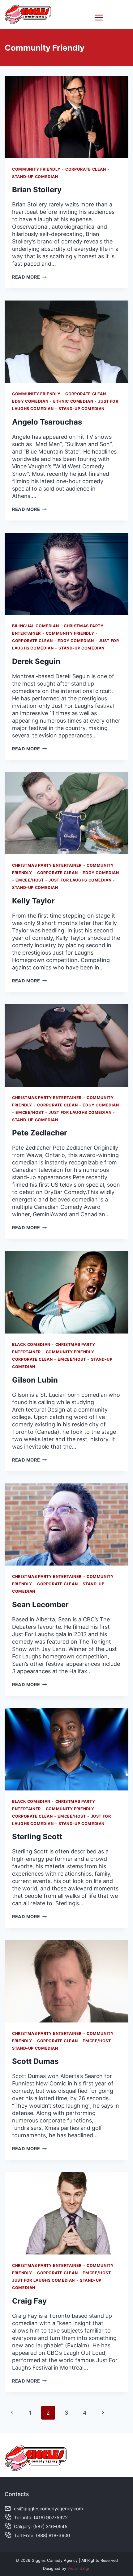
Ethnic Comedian (73, 401)
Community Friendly (36, 169)
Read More (29, 277)
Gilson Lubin (35, 1380)
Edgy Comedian (30, 401)
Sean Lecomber (40, 1605)
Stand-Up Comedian (35, 177)
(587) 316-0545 (50, 2526)
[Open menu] (110, 17)
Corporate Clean (86, 169)
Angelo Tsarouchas (47, 422)
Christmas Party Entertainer (47, 865)
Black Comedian (31, 1344)
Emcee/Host (30, 880)
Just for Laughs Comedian (80, 880)
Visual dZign (79, 2568)
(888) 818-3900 (53, 2535)
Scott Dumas (35, 2061)
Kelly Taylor (33, 901)
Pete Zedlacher (40, 1133)
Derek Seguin (36, 661)
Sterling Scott (37, 1837)
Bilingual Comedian (35, 626)
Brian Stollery (37, 190)
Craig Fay (29, 2301)
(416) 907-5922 (51, 2518)
